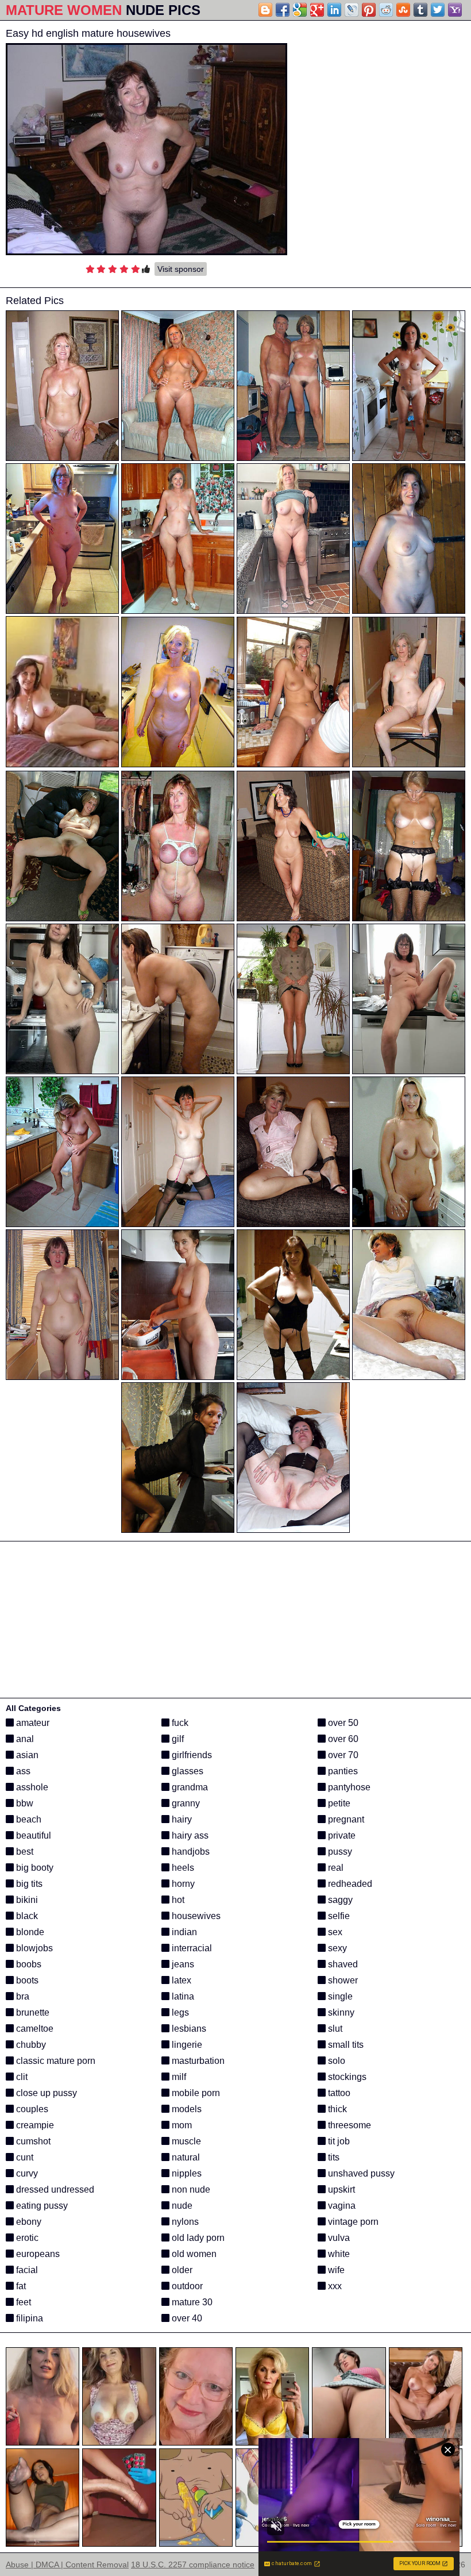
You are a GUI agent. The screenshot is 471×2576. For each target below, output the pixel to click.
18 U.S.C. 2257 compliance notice (193, 2565)
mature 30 (191, 2302)
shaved (342, 1964)
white (338, 2254)
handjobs (190, 1852)
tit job (338, 2141)
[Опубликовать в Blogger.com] (265, 10)
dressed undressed (54, 2189)
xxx (334, 2286)
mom (181, 2125)
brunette (32, 2012)
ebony (28, 2222)
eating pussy (41, 2206)
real (335, 1868)
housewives (195, 1916)
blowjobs (33, 1948)
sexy (336, 1948)
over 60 (342, 1739)
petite (338, 1803)
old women (193, 2254)
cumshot (32, 2141)
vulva (338, 2238)
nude (181, 2206)
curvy (26, 2173)
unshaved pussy (360, 2173)
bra (22, 1996)
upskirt (340, 2189)
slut (334, 2029)
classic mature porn (55, 2061)
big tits (28, 1884)
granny (185, 1803)
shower (342, 1980)
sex (334, 1932)
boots (26, 1980)
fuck (179, 1723)
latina (182, 1996)
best (24, 1852)
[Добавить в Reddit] (386, 10)
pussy (339, 1852)
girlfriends (191, 1755)
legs (179, 2012)
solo (335, 2061)
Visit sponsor (181, 269)
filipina (28, 2318)
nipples (186, 2173)
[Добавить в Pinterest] (369, 10)
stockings (346, 2077)
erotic (26, 2238)
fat (20, 2286)
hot (177, 1900)
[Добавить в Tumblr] (420, 10)
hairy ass (189, 1835)
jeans (182, 1964)
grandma (189, 1787)
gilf (177, 1739)
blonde (29, 1932)
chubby (30, 2045)
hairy (181, 1819)
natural (185, 2157)
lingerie (186, 2045)
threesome (348, 2125)
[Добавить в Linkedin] (334, 10)
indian (183, 1932)
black (26, 1916)
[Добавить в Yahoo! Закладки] (455, 10)
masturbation (197, 2061)
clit (21, 2077)
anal (24, 1739)
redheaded (349, 1884)
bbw (24, 1803)
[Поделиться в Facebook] (283, 10)
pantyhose (348, 1787)
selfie (338, 1916)
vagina (341, 2206)
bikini (26, 1900)
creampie (34, 2125)
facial (26, 2270)
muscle (185, 2141)
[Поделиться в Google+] (317, 10)
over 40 (186, 2318)
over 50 (342, 1723)
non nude (190, 2189)
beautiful (32, 1835)
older (181, 2270)
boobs (28, 1964)
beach (28, 1819)
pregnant (345, 1819)
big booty (34, 1868)
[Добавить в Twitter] (438, 10)
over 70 (342, 1755)
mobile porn (195, 2093)
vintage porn (352, 2222)
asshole (31, 1787)
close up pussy (45, 2093)
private (341, 1835)
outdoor (186, 2286)
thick (336, 2109)
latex (180, 1980)
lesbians (188, 2029)
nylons (184, 2222)
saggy (339, 1900)
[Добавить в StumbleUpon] (403, 10)
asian (26, 1755)
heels (182, 1868)
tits (333, 2157)
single (339, 1996)
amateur (32, 1723)
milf (178, 2077)
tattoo (338, 2093)
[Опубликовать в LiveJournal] (352, 10)
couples (31, 2109)
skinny (340, 2012)
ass (22, 1771)
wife (335, 2270)
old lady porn (197, 2238)
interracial (191, 1948)
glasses (186, 1771)
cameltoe (34, 2029)
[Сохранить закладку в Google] (300, 10)
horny (182, 1884)
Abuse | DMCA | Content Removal (67, 2565)
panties (342, 1771)
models (186, 2109)
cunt (24, 2157)
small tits (345, 2045)
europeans (37, 2254)
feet (22, 2302)
